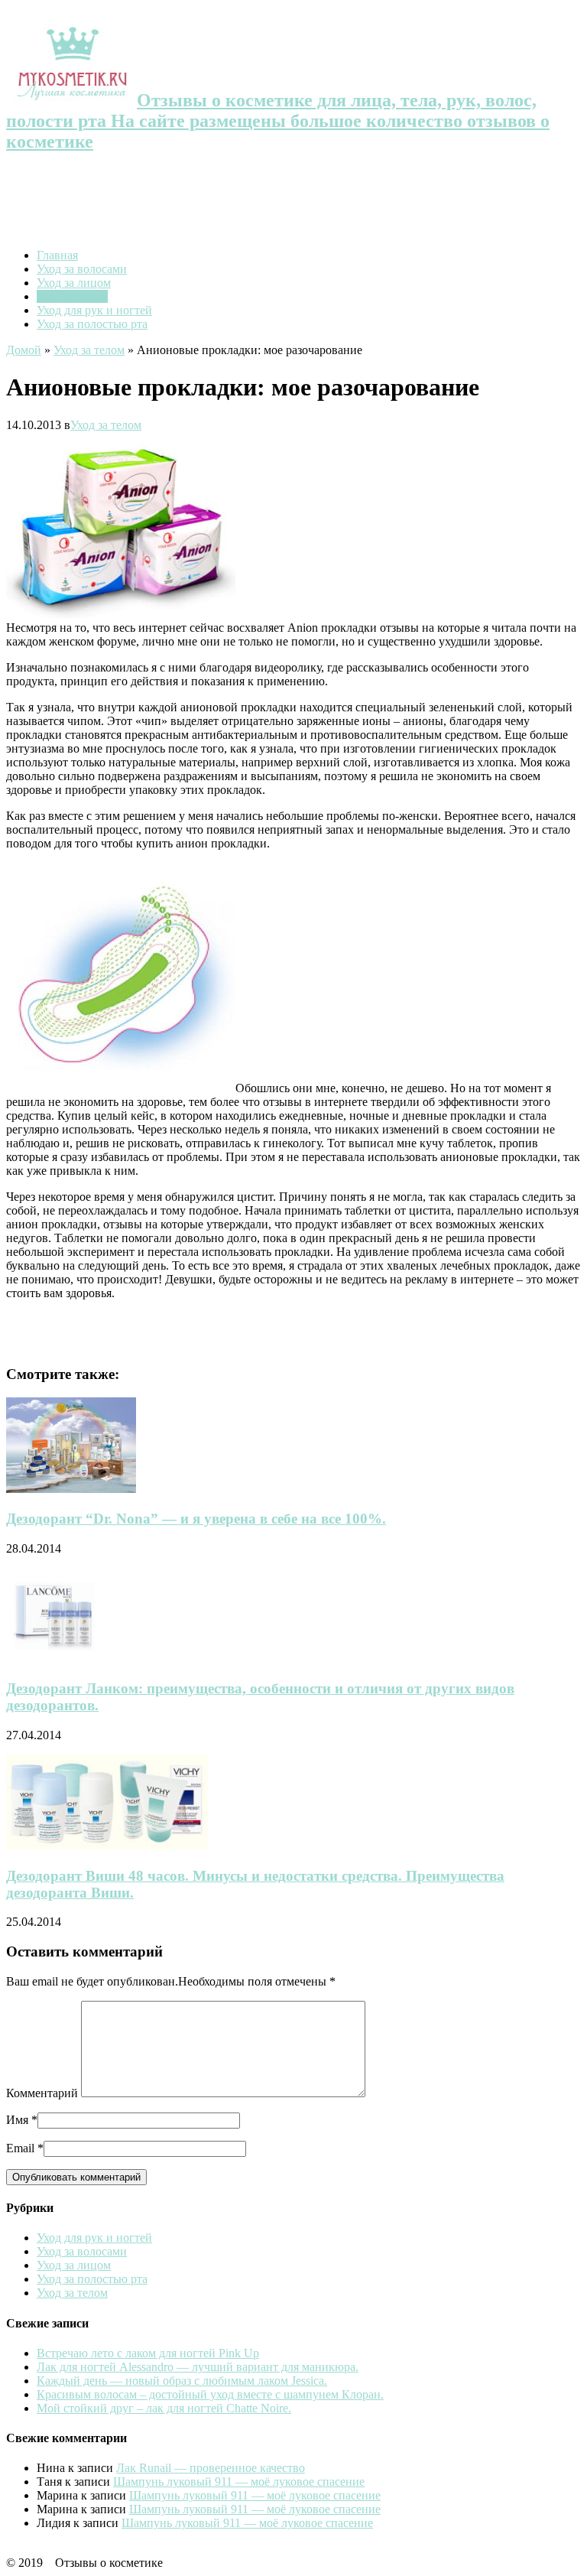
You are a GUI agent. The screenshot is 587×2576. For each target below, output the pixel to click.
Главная (57, 255)
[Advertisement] (293, 202)
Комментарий (42, 2093)
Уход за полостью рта (92, 324)
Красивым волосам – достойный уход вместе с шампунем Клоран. (210, 2394)
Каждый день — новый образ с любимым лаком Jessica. (182, 2381)
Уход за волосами (82, 269)
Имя (17, 2120)
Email (20, 2148)
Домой (24, 350)
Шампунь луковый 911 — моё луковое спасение (239, 2482)
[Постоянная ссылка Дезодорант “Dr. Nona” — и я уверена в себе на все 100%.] (71, 1489)
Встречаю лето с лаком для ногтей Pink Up (148, 2353)
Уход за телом (72, 296)
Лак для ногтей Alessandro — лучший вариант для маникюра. (198, 2367)
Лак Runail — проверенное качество (211, 2468)
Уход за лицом (74, 283)
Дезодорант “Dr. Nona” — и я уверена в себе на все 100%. (196, 1519)
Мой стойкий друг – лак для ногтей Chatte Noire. (164, 2408)
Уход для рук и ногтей (94, 310)
